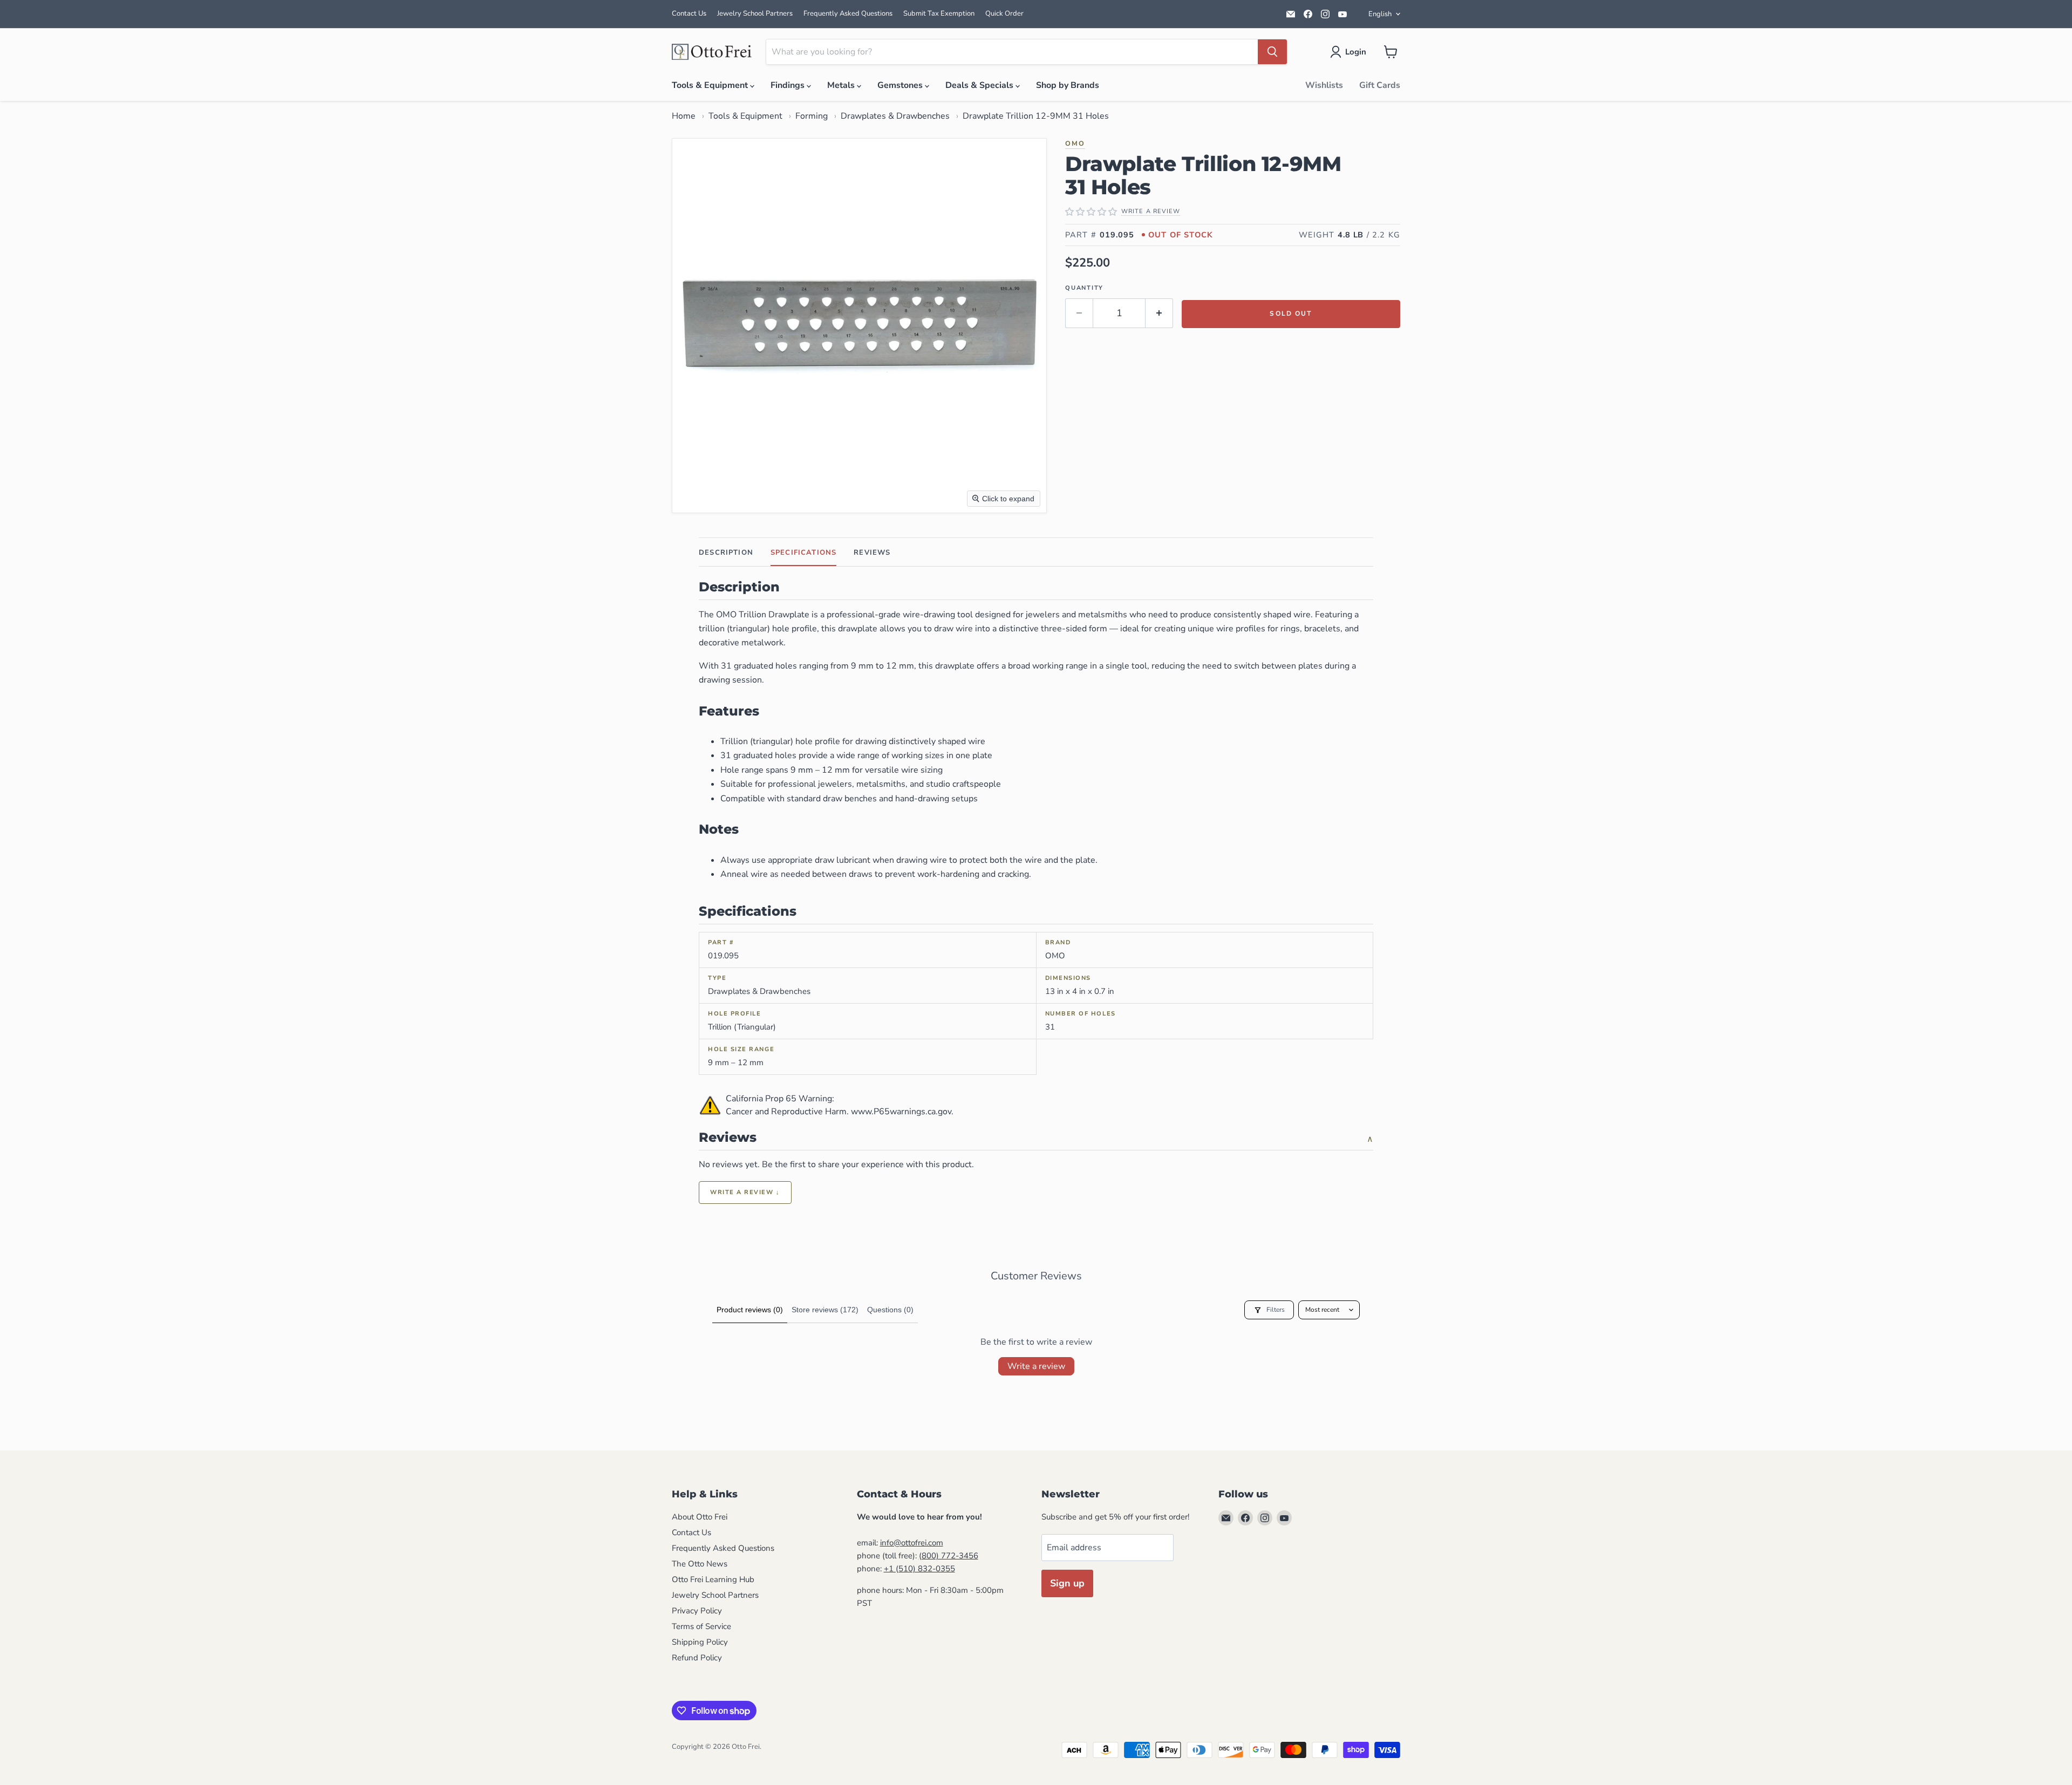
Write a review (1036, 1366)
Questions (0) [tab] (890, 1310)
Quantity (1084, 288)
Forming (812, 116)
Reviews (872, 553)
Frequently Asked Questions (848, 13)
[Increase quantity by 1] (1159, 313)
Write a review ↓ (745, 1192)
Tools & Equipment (711, 85)
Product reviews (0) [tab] (750, 1310)
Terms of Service (701, 1626)
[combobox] (1012, 52)
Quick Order (1004, 13)
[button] (1350, 52)
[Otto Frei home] (712, 52)
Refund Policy (697, 1658)
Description (726, 553)
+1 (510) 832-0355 (919, 1569)
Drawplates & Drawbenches (895, 116)
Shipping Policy (700, 1642)
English (1380, 14)
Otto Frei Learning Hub (713, 1579)
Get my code (327, 1705)
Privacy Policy (697, 1611)
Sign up (1067, 1583)
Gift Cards (1380, 85)
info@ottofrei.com (912, 1543)
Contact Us (689, 13)
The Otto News (700, 1564)
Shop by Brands (1068, 85)
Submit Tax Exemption (939, 13)
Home (684, 116)
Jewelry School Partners (755, 13)
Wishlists (1324, 85)
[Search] (1272, 52)
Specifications (803, 553)
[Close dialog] (418, 1497)
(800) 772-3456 (949, 1556)
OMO (1075, 143)
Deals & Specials (980, 85)
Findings (789, 85)
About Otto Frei (700, 1517)
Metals (842, 85)
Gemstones (901, 85)
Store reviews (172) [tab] (825, 1310)
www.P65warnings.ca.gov (901, 1112)
